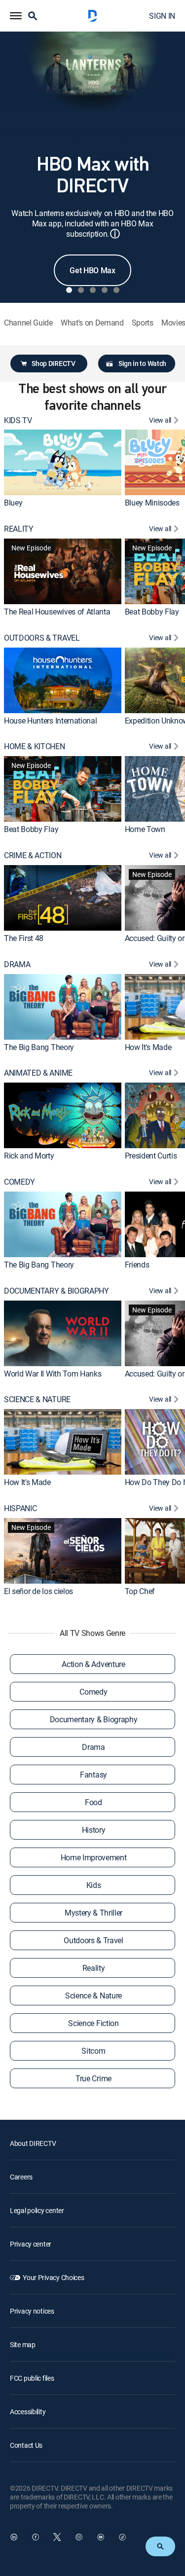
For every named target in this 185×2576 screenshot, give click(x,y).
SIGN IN (162, 16)
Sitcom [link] (93, 2051)
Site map (23, 2344)
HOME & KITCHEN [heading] (35, 746)
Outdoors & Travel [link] (93, 1940)
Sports (143, 323)
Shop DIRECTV (53, 363)
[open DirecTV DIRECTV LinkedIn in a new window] (14, 2537)
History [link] (94, 1830)
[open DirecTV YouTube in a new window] (101, 2537)
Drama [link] (93, 1747)
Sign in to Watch (142, 363)
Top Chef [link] (140, 1591)
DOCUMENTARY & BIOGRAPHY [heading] (56, 1291)
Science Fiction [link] (93, 2023)
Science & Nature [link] (93, 1995)
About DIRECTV (33, 2143)
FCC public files (32, 2378)
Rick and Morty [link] (29, 1156)
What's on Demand (92, 323)
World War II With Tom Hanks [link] (53, 1374)
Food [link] (93, 1802)
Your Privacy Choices (53, 2277)
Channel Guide (28, 323)
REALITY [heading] (19, 529)
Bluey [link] (13, 503)
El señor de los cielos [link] (38, 1591)
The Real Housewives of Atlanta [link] (57, 612)
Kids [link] (94, 1885)
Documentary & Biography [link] (94, 1719)
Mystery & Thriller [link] (93, 1913)
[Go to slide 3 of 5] (93, 290)
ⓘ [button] (115, 234)
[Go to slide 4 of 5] (105, 290)
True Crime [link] (93, 2078)
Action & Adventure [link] (93, 1664)
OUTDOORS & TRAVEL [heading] (42, 638)
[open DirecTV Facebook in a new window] (36, 2537)
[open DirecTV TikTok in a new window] (122, 2537)
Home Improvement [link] (94, 1857)
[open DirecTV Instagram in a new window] (79, 2537)
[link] (63, 462)
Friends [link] (137, 1265)
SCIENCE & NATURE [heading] (37, 1399)
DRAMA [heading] (17, 964)
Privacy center (31, 2244)
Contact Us (26, 2445)
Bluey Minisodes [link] (152, 503)
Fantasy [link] (93, 1775)
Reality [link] (94, 1968)
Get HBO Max (92, 270)
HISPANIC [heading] (20, 1508)
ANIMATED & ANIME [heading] (38, 1073)
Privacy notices (32, 2311)
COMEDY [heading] (19, 1182)
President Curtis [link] (151, 1156)
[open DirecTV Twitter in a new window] (57, 2537)
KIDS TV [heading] (18, 420)
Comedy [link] (93, 1692)
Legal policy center (37, 2210)
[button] (16, 16)
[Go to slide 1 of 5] (69, 290)
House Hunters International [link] (50, 721)
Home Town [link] (145, 829)
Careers (21, 2177)
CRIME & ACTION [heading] (33, 855)
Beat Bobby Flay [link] (152, 612)
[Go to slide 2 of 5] (81, 290)
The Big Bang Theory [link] (39, 1047)
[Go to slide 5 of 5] (116, 290)
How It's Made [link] (148, 1047)
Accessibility (28, 2412)
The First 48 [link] (24, 938)
